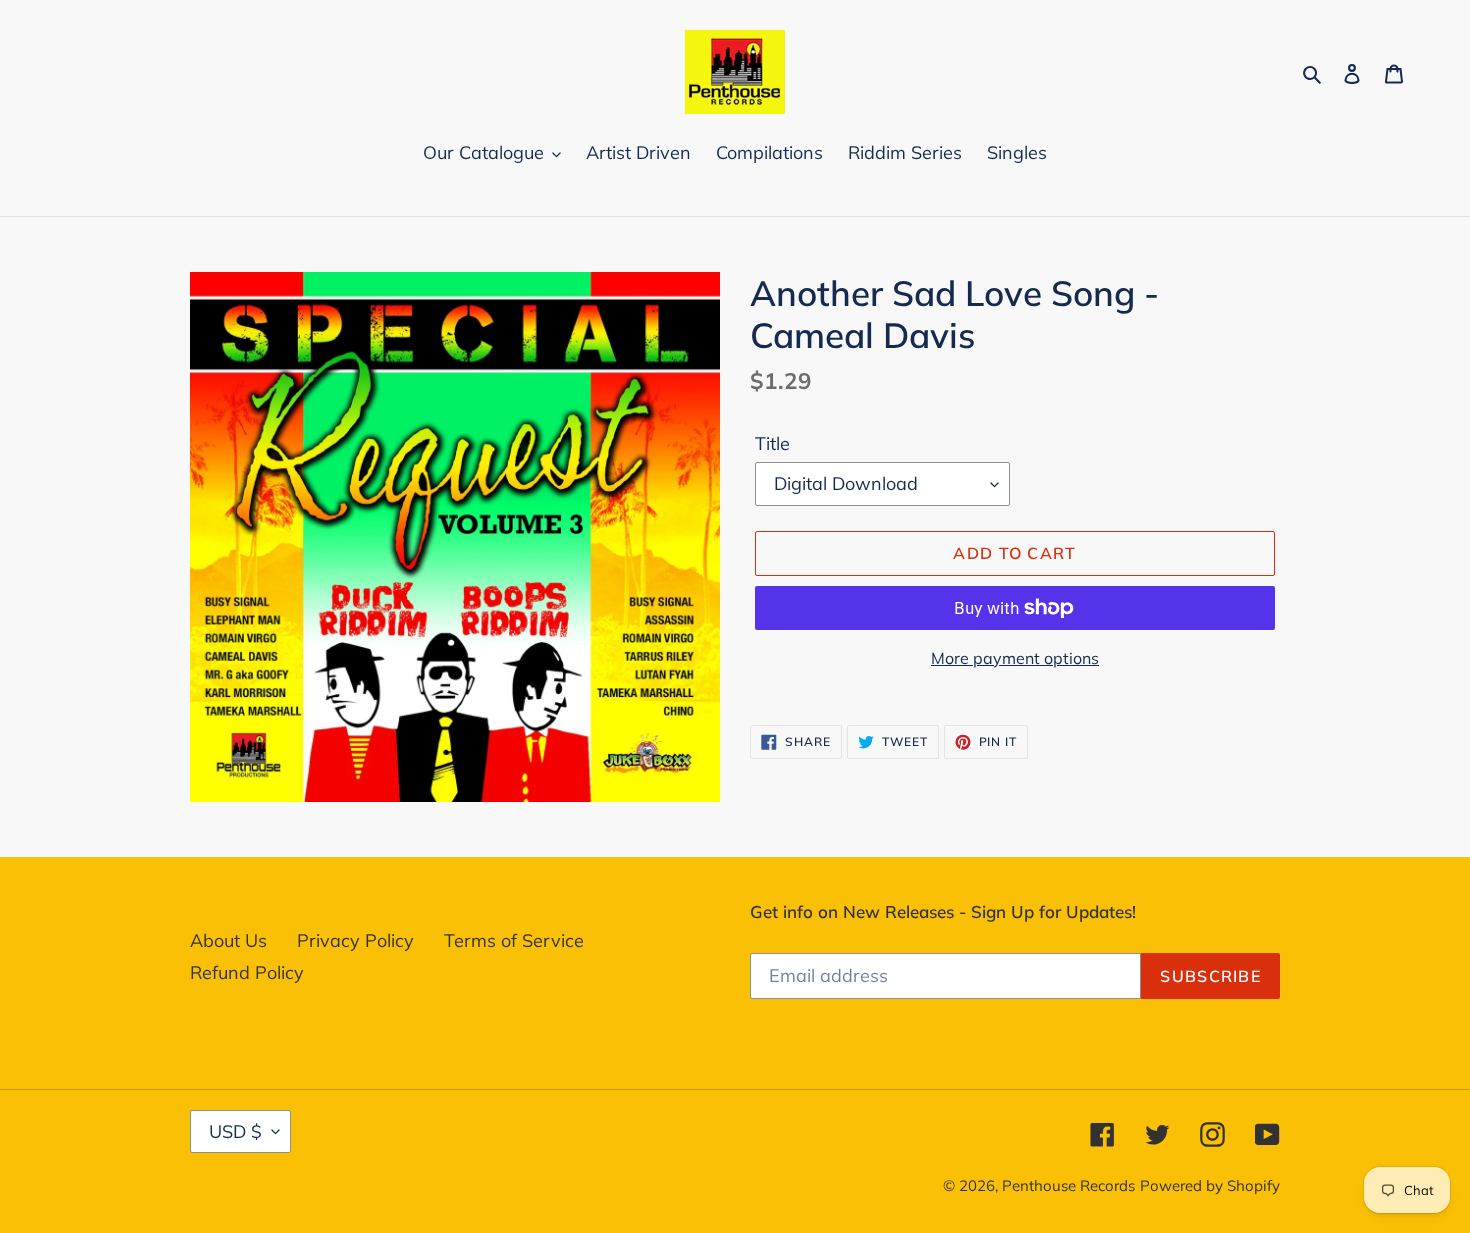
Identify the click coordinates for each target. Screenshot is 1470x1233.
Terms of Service (514, 940)
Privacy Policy (355, 940)
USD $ (235, 1131)
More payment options (1015, 658)
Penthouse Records (1068, 1185)
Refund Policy (247, 972)
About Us (228, 940)
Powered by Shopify (1210, 1185)
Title (772, 443)
